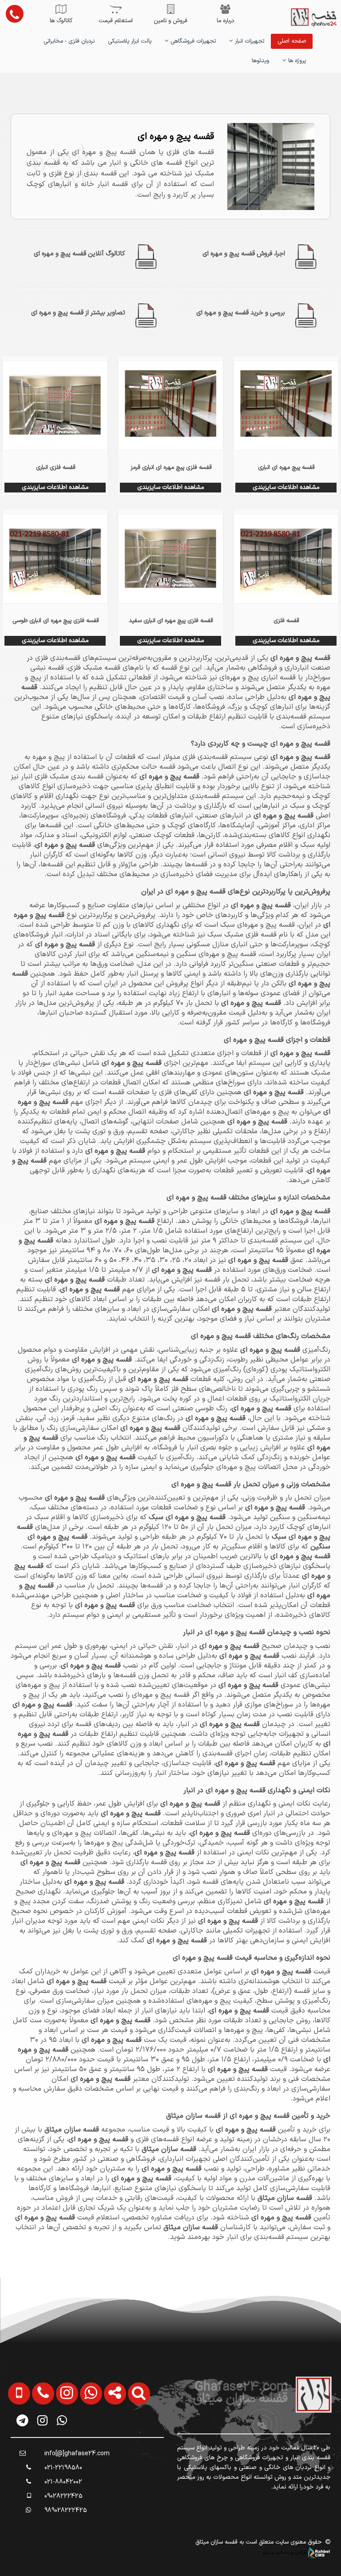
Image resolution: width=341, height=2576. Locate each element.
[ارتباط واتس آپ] (87, 2442)
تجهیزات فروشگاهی (192, 41)
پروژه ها (296, 61)
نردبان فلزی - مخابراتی (69, 41)
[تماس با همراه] (16, 2442)
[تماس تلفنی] (39, 2442)
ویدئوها (260, 61)
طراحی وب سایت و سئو (285, 2552)
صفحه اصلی (292, 41)
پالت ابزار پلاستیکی (130, 41)
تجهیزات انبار (249, 41)
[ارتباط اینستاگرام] (63, 2442)
